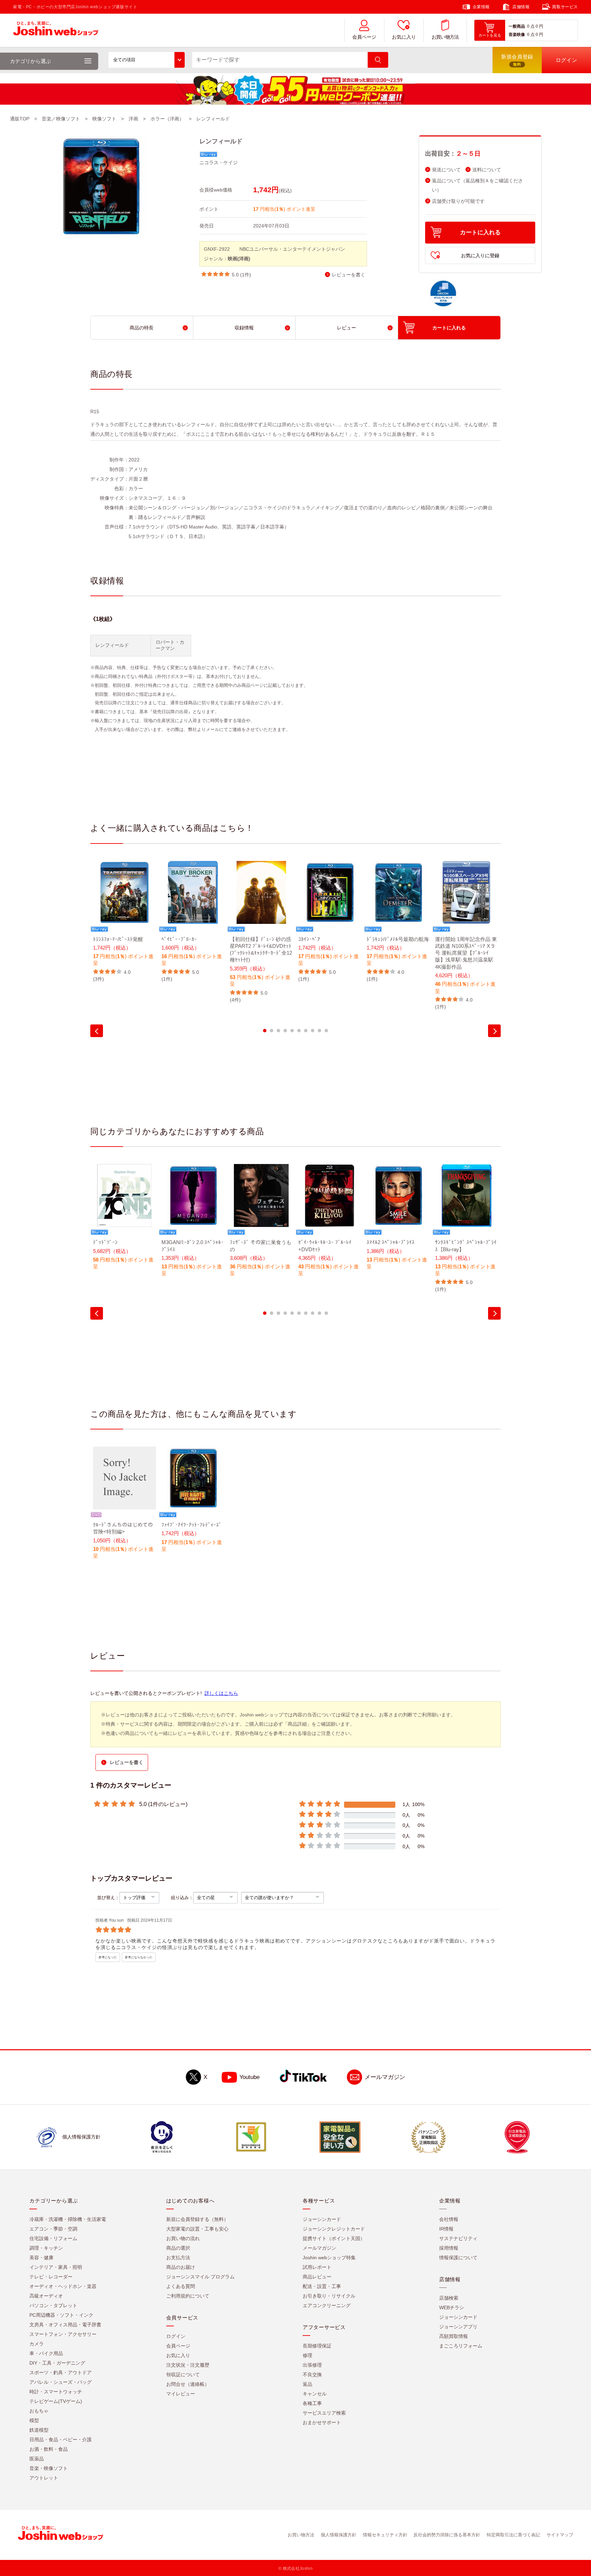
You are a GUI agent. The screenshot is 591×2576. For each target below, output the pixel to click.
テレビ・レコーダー (51, 2277)
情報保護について (458, 2258)
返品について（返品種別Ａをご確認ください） (477, 185)
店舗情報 (521, 7)
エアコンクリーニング (327, 2305)
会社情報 (449, 2219)
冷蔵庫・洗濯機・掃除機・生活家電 (68, 2219)
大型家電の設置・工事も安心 (197, 2229)
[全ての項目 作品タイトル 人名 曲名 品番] (147, 60)
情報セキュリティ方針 (385, 2535)
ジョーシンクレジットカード (334, 2229)
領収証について (183, 2375)
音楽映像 (517, 35)
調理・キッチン (46, 2248)
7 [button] (306, 1031)
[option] (124, 922)
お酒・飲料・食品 (49, 2449)
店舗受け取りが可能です (458, 201)
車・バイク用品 (46, 2353)
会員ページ (364, 37)
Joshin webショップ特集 (329, 2258)
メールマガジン (385, 2077)
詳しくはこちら (221, 1693)
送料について (487, 170)
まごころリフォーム (461, 2346)
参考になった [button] (108, 1957)
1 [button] (265, 1031)
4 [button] (285, 1031)
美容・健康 (41, 2258)
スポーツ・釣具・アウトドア (61, 2372)
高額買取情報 (454, 2336)
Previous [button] (97, 1031)
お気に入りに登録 (480, 256)
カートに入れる (480, 232)
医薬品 (37, 2459)
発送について (446, 170)
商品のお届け (181, 2267)
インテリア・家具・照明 (56, 2267)
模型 (34, 2420)
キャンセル (315, 2394)
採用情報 (449, 2248)
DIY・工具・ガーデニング (57, 2363)
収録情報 (244, 328)
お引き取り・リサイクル (329, 2296)
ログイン (176, 2336)
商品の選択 (178, 2248)
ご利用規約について (188, 2296)
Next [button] (494, 1031)
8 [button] (313, 1031)
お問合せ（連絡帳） (188, 2384)
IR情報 (446, 2229)
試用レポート (317, 2267)
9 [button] (319, 1031)
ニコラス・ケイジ (219, 162)
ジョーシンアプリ (458, 2327)
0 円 (539, 26)
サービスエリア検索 (324, 2413)
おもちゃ (39, 2411)
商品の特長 (142, 328)
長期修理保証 (317, 2346)
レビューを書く (349, 275)
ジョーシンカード (322, 2219)
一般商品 (517, 26)
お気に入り (404, 37)
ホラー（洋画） (167, 119)
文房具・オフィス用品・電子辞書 (65, 2325)
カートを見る (490, 35)
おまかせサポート (322, 2422)
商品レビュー (317, 2277)
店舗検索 (449, 2298)
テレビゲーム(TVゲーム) (56, 2401)
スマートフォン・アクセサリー (63, 2334)
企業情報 (481, 7)
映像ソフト (104, 119)
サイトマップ (560, 2535)
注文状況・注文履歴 (188, 2365)
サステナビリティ (458, 2238)
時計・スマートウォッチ (56, 2392)
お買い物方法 (445, 37)
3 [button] (278, 1031)
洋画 (133, 119)
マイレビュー (181, 2394)
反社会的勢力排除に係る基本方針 (447, 2535)
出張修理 (312, 2365)
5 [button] (292, 1031)
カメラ (37, 2344)
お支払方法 (178, 2258)
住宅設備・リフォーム (53, 2238)
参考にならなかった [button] (139, 1957)
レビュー (346, 328)
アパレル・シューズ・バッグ (61, 2382)
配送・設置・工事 (322, 2286)
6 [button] (299, 1031)
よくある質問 (181, 2286)
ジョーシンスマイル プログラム (200, 2277)
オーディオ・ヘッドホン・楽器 (63, 2286)
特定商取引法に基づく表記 (513, 2535)
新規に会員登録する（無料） (197, 2219)
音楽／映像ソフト (61, 119)
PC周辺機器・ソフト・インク (61, 2315)
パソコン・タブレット (53, 2305)
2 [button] (272, 1031)
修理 (307, 2355)
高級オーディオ (46, 2296)
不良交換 (312, 2375)
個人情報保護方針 (339, 2535)
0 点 (531, 26)
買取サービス (565, 7)
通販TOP (20, 119)
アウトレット (44, 2478)
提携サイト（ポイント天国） (334, 2238)
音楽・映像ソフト (49, 2468)
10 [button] (326, 1031)
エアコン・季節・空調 (53, 2229)
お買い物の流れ (183, 2238)
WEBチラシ (452, 2307)
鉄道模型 (39, 2430)
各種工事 (312, 2403)
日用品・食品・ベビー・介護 (61, 2440)
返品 (307, 2384)
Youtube (249, 2077)
